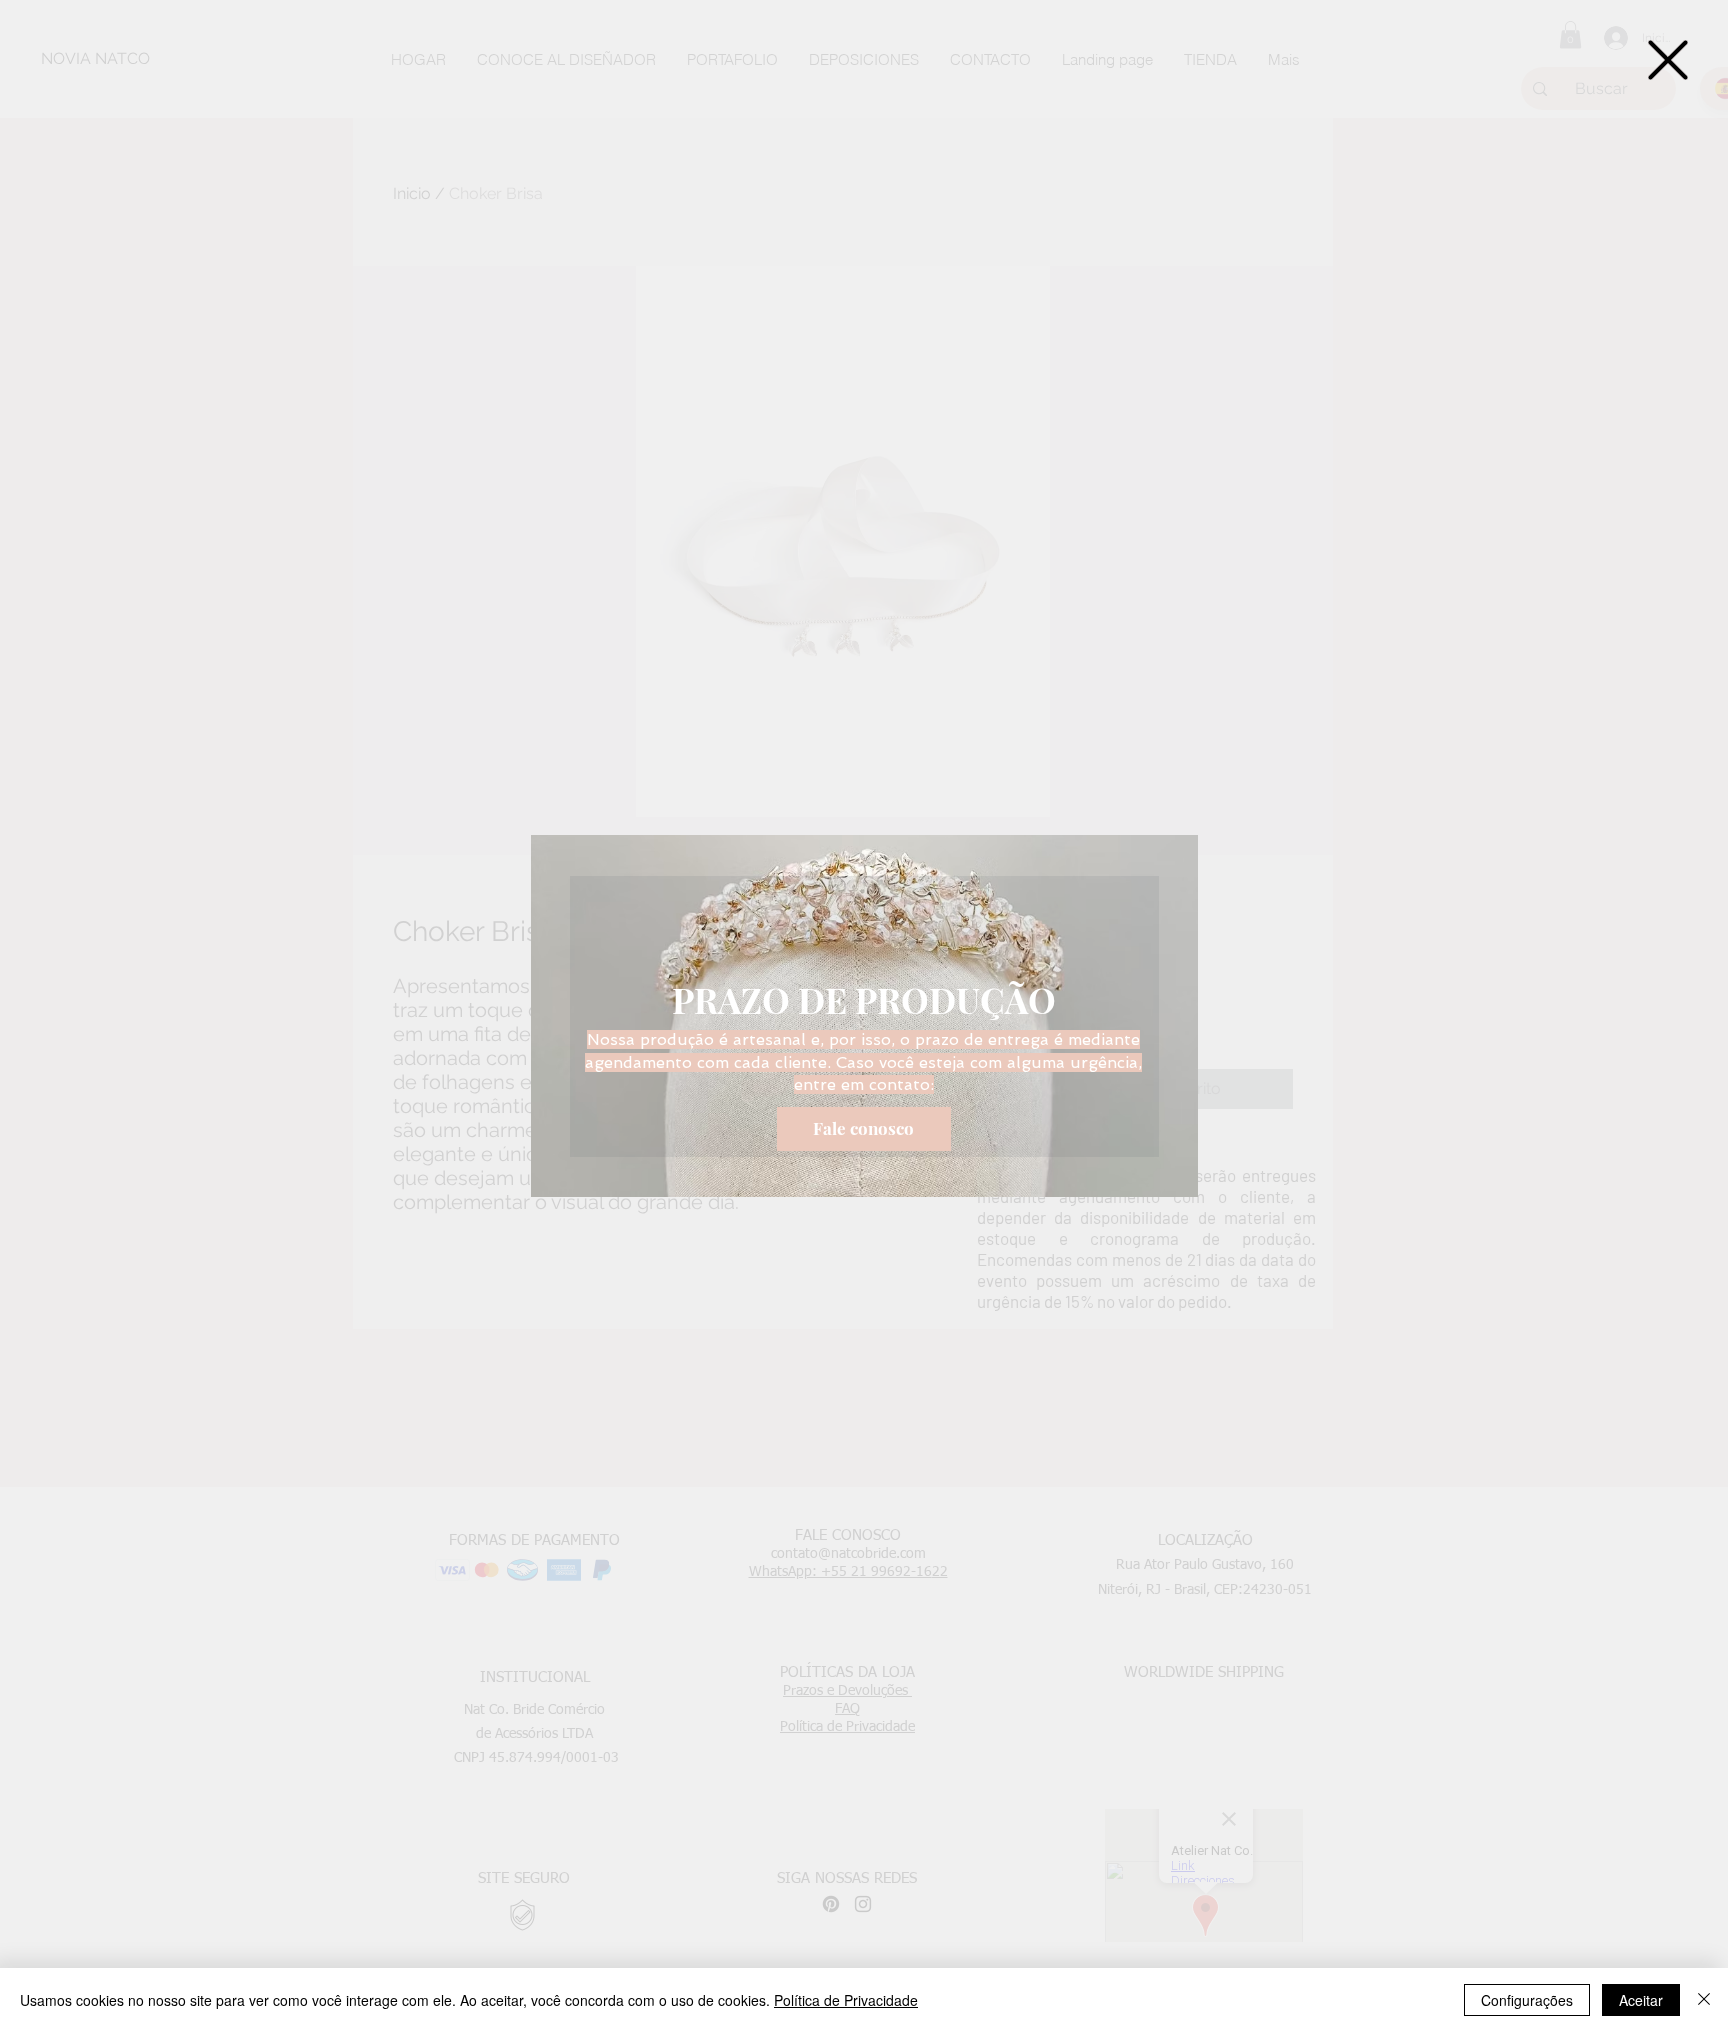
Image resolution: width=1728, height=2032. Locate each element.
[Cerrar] (1704, 2000)
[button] (1668, 60)
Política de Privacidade (846, 2000)
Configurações (1527, 2000)
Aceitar (1641, 2000)
